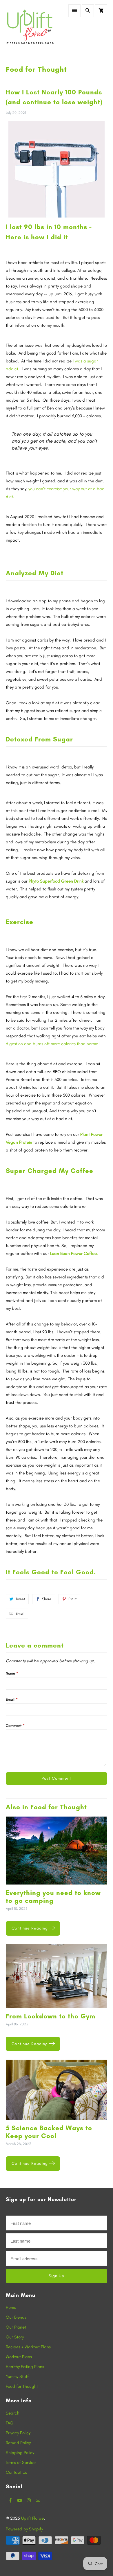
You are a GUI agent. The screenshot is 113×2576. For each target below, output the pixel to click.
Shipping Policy (20, 2453)
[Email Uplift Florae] (38, 2500)
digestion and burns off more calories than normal (53, 1044)
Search (13, 2413)
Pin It (72, 1599)
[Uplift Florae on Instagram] (29, 2500)
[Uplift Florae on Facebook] (10, 2500)
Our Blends (16, 2317)
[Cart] (101, 11)
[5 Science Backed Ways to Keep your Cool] (57, 2092)
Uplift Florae (32, 2518)
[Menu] (74, 11)
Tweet (20, 1599)
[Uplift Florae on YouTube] (20, 2500)
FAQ (10, 2423)
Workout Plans (19, 2357)
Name (12, 1673)
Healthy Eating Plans (25, 2367)
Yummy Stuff (17, 2376)
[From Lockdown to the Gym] (57, 1978)
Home (11, 2307)
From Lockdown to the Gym (51, 2016)
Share (47, 1599)
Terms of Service (21, 2462)
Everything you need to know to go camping (53, 1897)
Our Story (15, 2337)
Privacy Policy (18, 2433)
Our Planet (16, 2327)
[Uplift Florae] (30, 29)
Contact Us (16, 2472)
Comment (15, 1726)
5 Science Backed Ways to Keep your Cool (49, 2132)
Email (20, 1613)
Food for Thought (36, 69)
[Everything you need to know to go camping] (57, 1853)
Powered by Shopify (24, 2529)
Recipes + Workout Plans (28, 2347)
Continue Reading (30, 1928)
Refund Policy (18, 2443)
